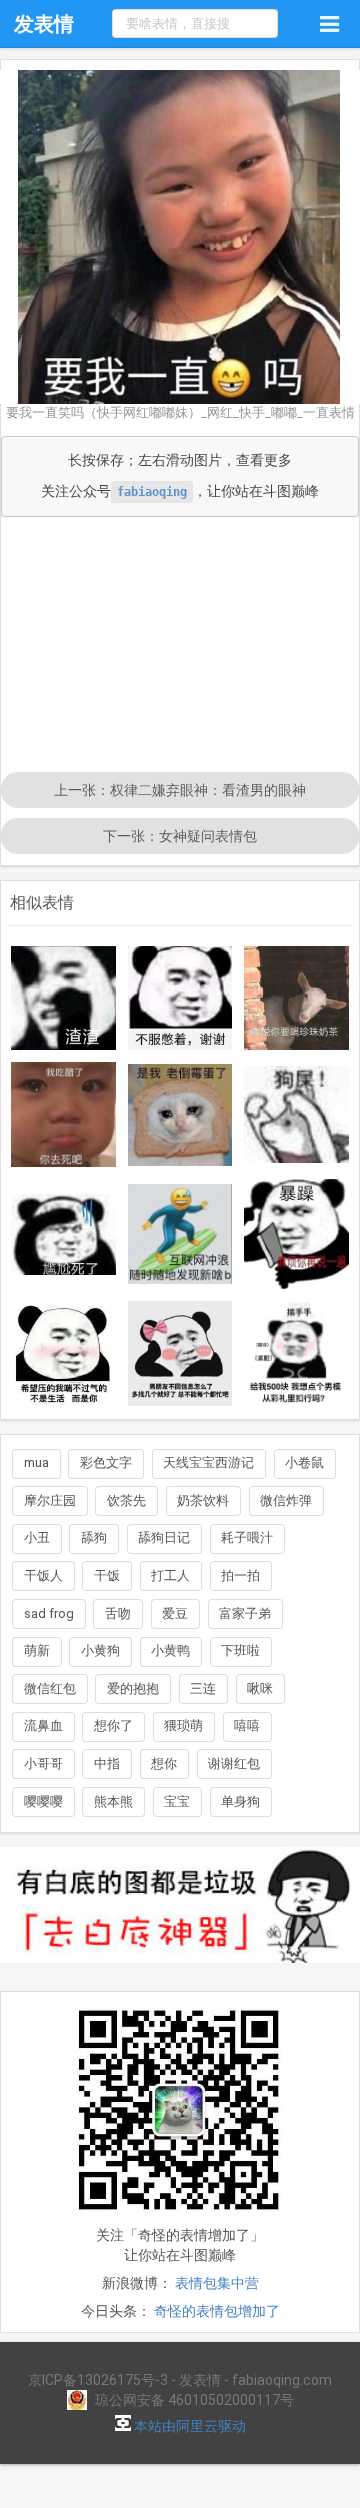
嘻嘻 (247, 1725)
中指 (107, 1763)
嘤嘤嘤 (43, 1801)
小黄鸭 (170, 1650)
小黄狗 (100, 1650)
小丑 (37, 1537)
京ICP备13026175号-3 (98, 2380)
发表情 (44, 24)
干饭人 (43, 1575)
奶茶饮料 (203, 1500)
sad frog (49, 1613)
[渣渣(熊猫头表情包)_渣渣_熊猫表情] (63, 997)
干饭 (107, 1575)
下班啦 (240, 1650)
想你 (164, 1763)
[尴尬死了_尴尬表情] (63, 1234)
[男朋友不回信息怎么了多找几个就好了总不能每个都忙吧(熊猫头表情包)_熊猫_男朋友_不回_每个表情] (180, 1353)
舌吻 (118, 1613)
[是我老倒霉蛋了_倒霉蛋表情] (180, 1115)
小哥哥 (43, 1763)
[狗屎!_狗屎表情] (296, 1115)
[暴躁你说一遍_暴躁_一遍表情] (296, 1234)
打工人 (170, 1575)
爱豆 (175, 1613)
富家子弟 (245, 1613)
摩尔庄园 (50, 1500)
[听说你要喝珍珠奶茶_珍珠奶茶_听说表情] (296, 998)
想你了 (113, 1725)
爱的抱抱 (133, 1688)
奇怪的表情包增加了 (217, 2311)
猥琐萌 (183, 1725)
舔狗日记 (164, 1537)
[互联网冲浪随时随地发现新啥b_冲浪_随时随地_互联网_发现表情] (180, 1233)
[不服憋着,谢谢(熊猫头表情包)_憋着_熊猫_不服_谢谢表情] (180, 997)
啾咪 (260, 1688)
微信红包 (50, 1688)
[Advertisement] (180, 646)
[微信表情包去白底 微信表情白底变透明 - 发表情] (180, 1972)
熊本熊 (113, 1801)
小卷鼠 (304, 1462)
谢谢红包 (234, 1763)
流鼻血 (43, 1725)
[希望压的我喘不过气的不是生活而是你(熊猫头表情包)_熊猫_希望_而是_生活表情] (63, 1353)
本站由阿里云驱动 (188, 2426)
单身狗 (240, 1801)
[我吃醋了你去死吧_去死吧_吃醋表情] (63, 1114)
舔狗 (94, 1537)
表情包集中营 (217, 2283)
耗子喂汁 (247, 1537)
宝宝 (177, 1801)
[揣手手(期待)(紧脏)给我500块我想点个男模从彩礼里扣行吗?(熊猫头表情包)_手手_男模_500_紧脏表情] (296, 1353)
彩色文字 (106, 1462)
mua (36, 1462)
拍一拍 (240, 1575)
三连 (203, 1688)
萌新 (37, 1650)
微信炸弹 (286, 1500)
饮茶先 (126, 1500)
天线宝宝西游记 (208, 1462)
